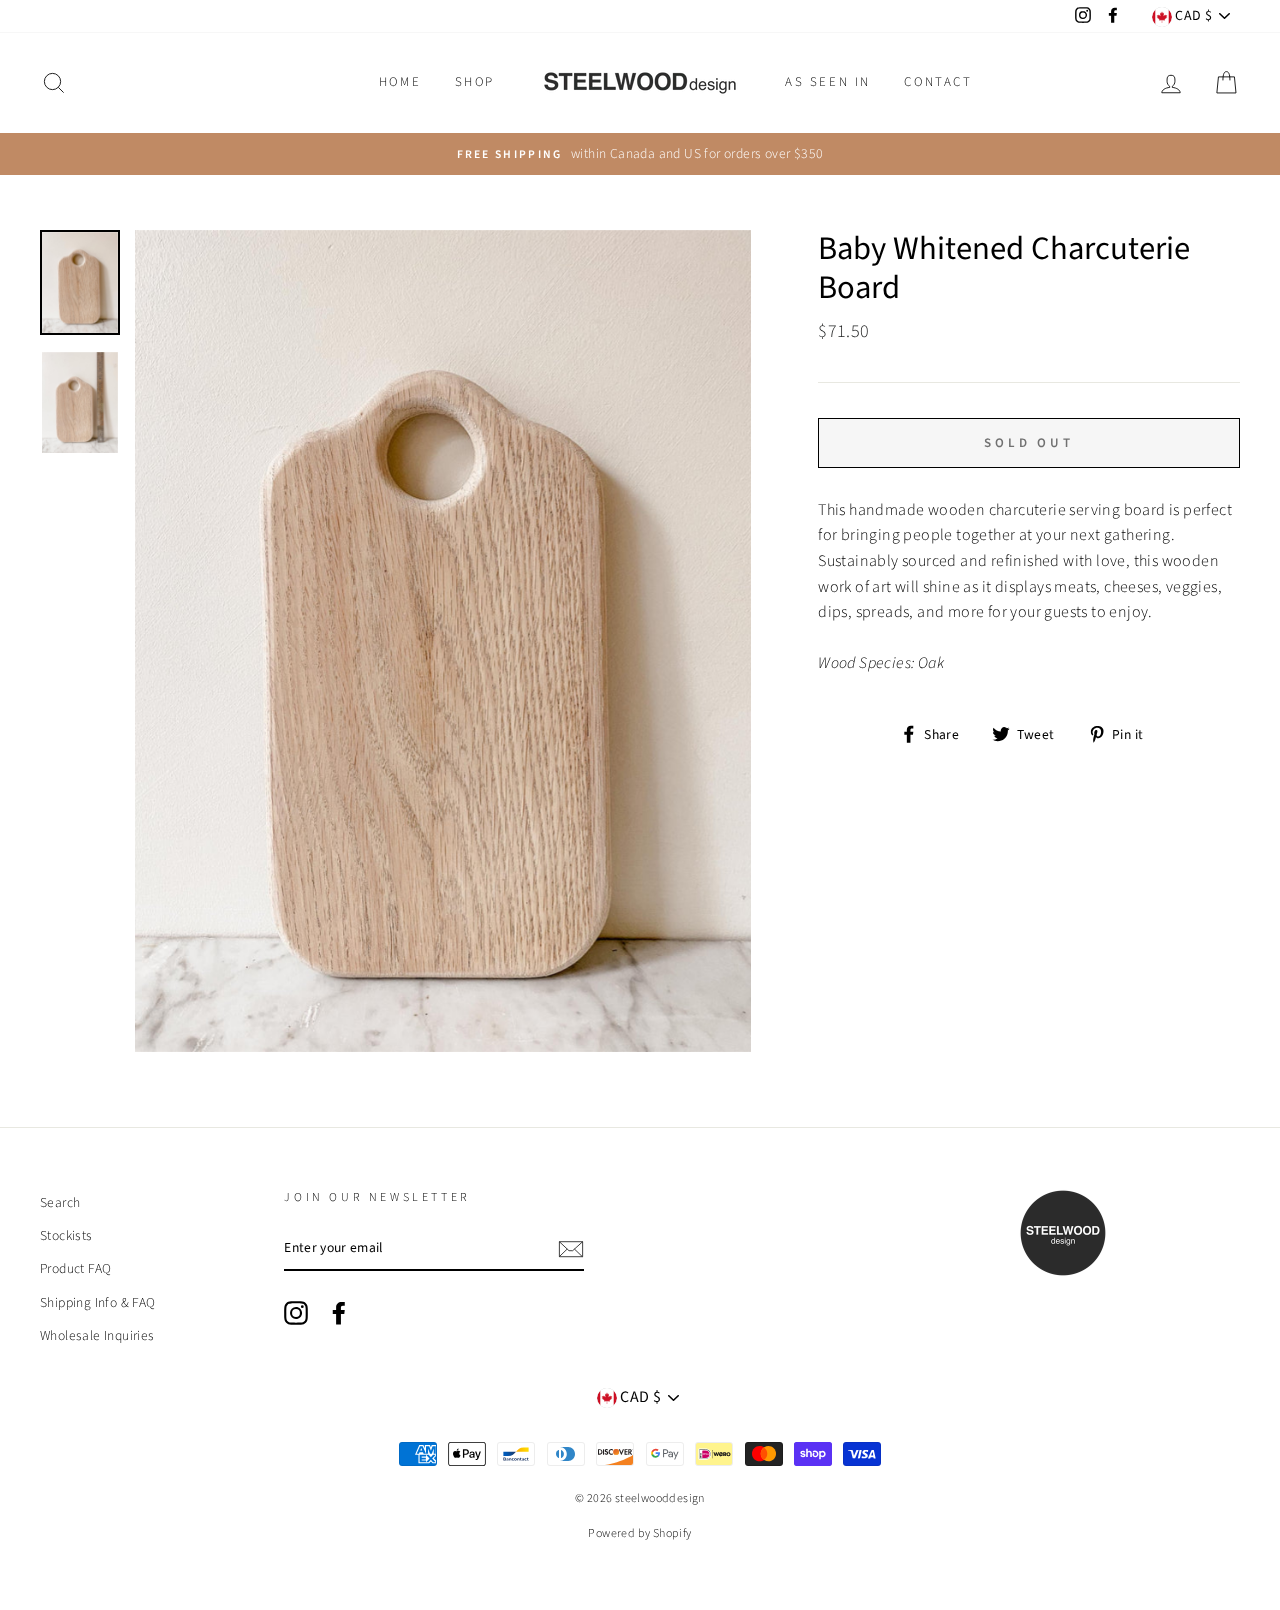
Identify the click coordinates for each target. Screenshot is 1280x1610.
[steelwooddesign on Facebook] (339, 1313)
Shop (475, 82)
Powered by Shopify (639, 1533)
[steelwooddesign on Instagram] (296, 1313)
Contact (938, 82)
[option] (640, 154)
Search (60, 1202)
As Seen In (828, 82)
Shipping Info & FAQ (98, 1302)
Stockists (66, 1235)
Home (400, 82)
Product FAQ (75, 1268)
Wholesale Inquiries (97, 1335)
